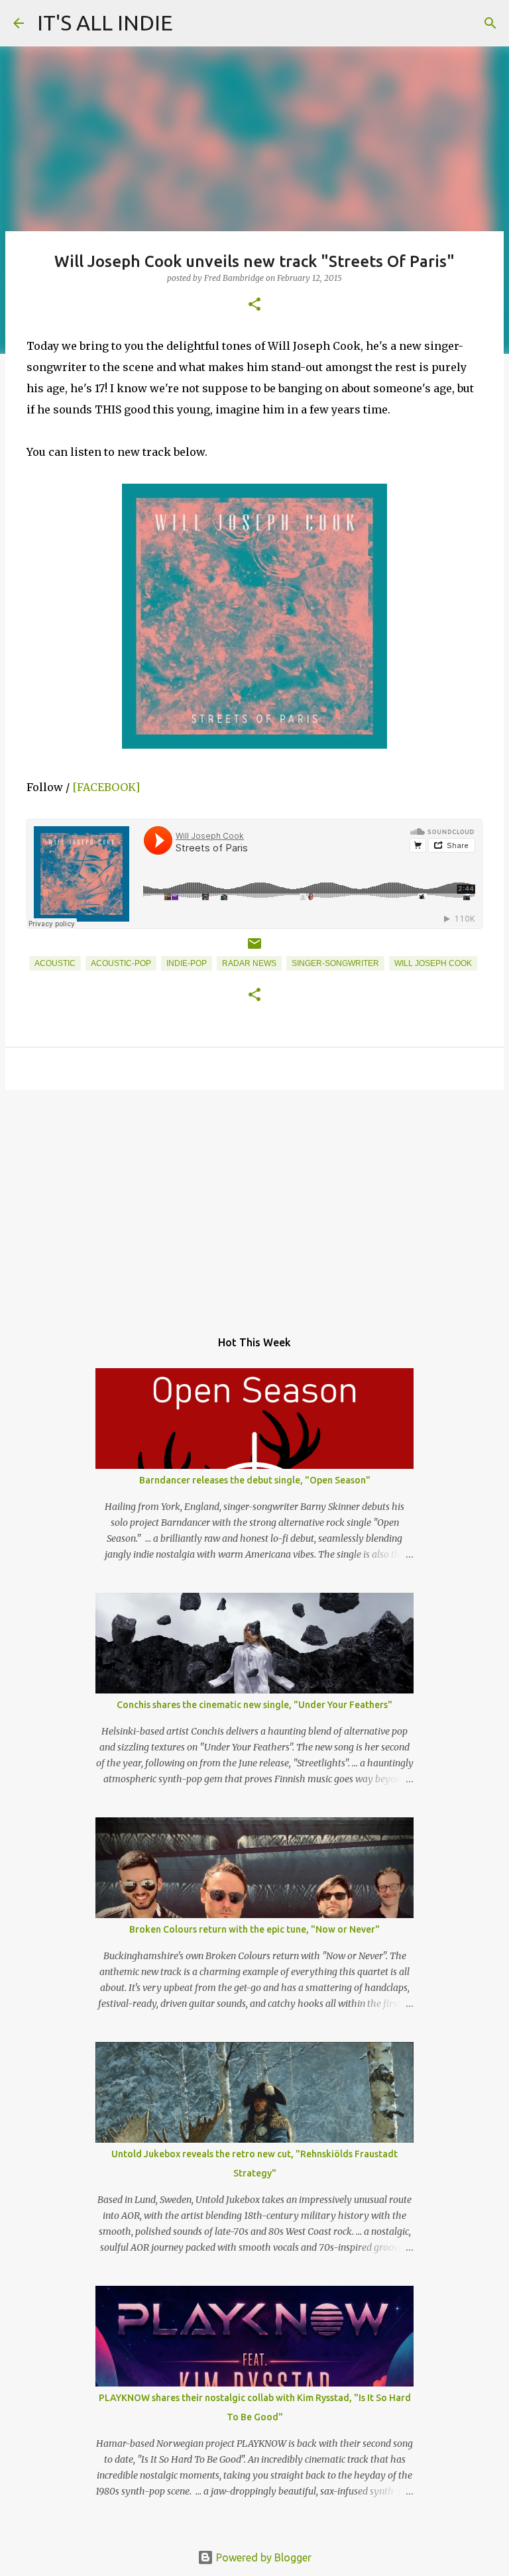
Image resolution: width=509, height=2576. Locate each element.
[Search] (490, 23)
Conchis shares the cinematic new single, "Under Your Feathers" (254, 1705)
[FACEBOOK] (106, 787)
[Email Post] (254, 949)
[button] (254, 305)
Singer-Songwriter (335, 963)
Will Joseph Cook (433, 963)
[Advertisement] (254, 1203)
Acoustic (55, 963)
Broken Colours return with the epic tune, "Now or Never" (254, 1929)
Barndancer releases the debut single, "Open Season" (255, 1480)
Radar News (249, 963)
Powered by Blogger (262, 2557)
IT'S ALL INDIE (105, 23)
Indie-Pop (187, 963)
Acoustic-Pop (121, 963)
